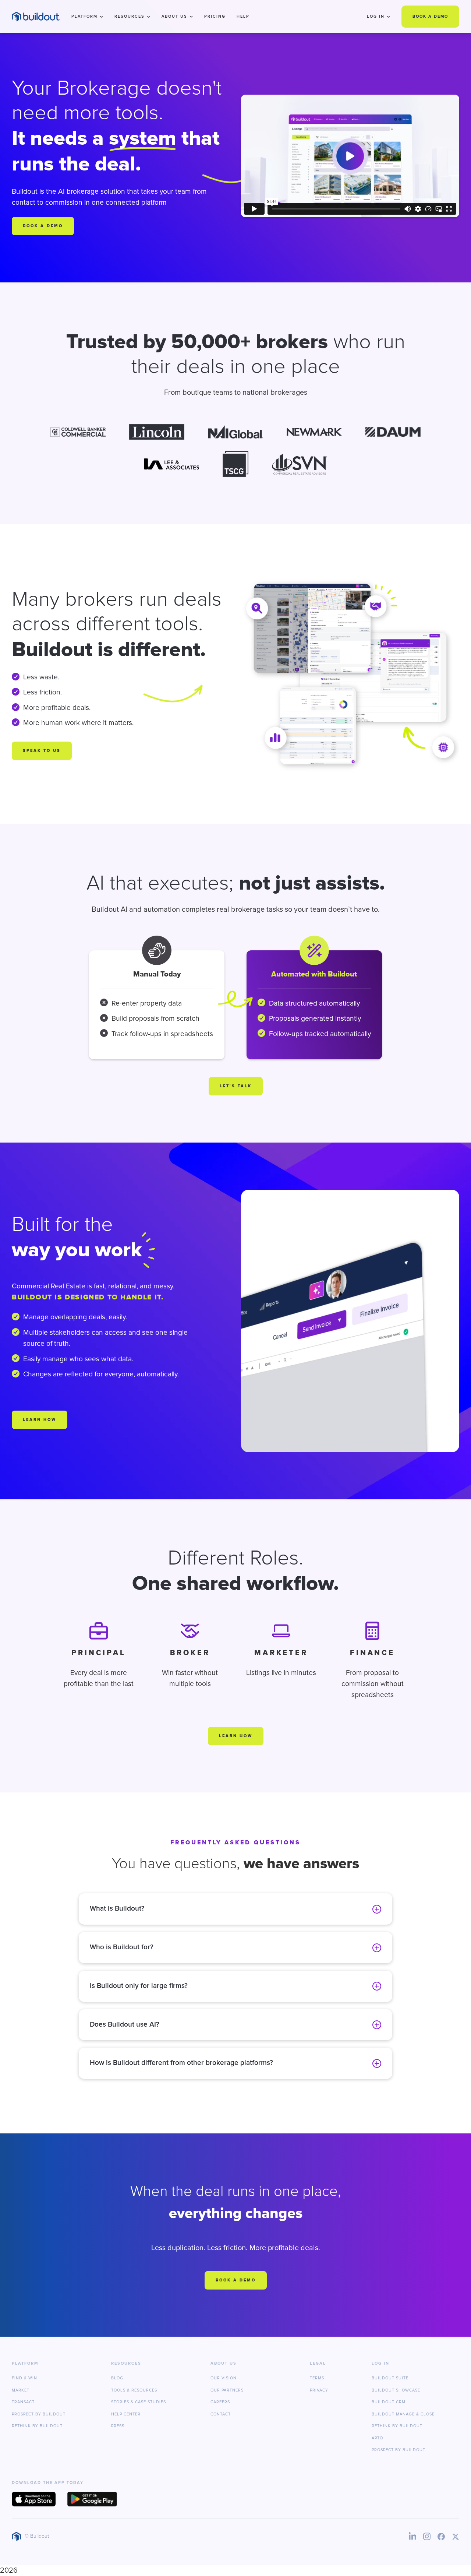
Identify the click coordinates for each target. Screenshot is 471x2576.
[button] (87, 17)
